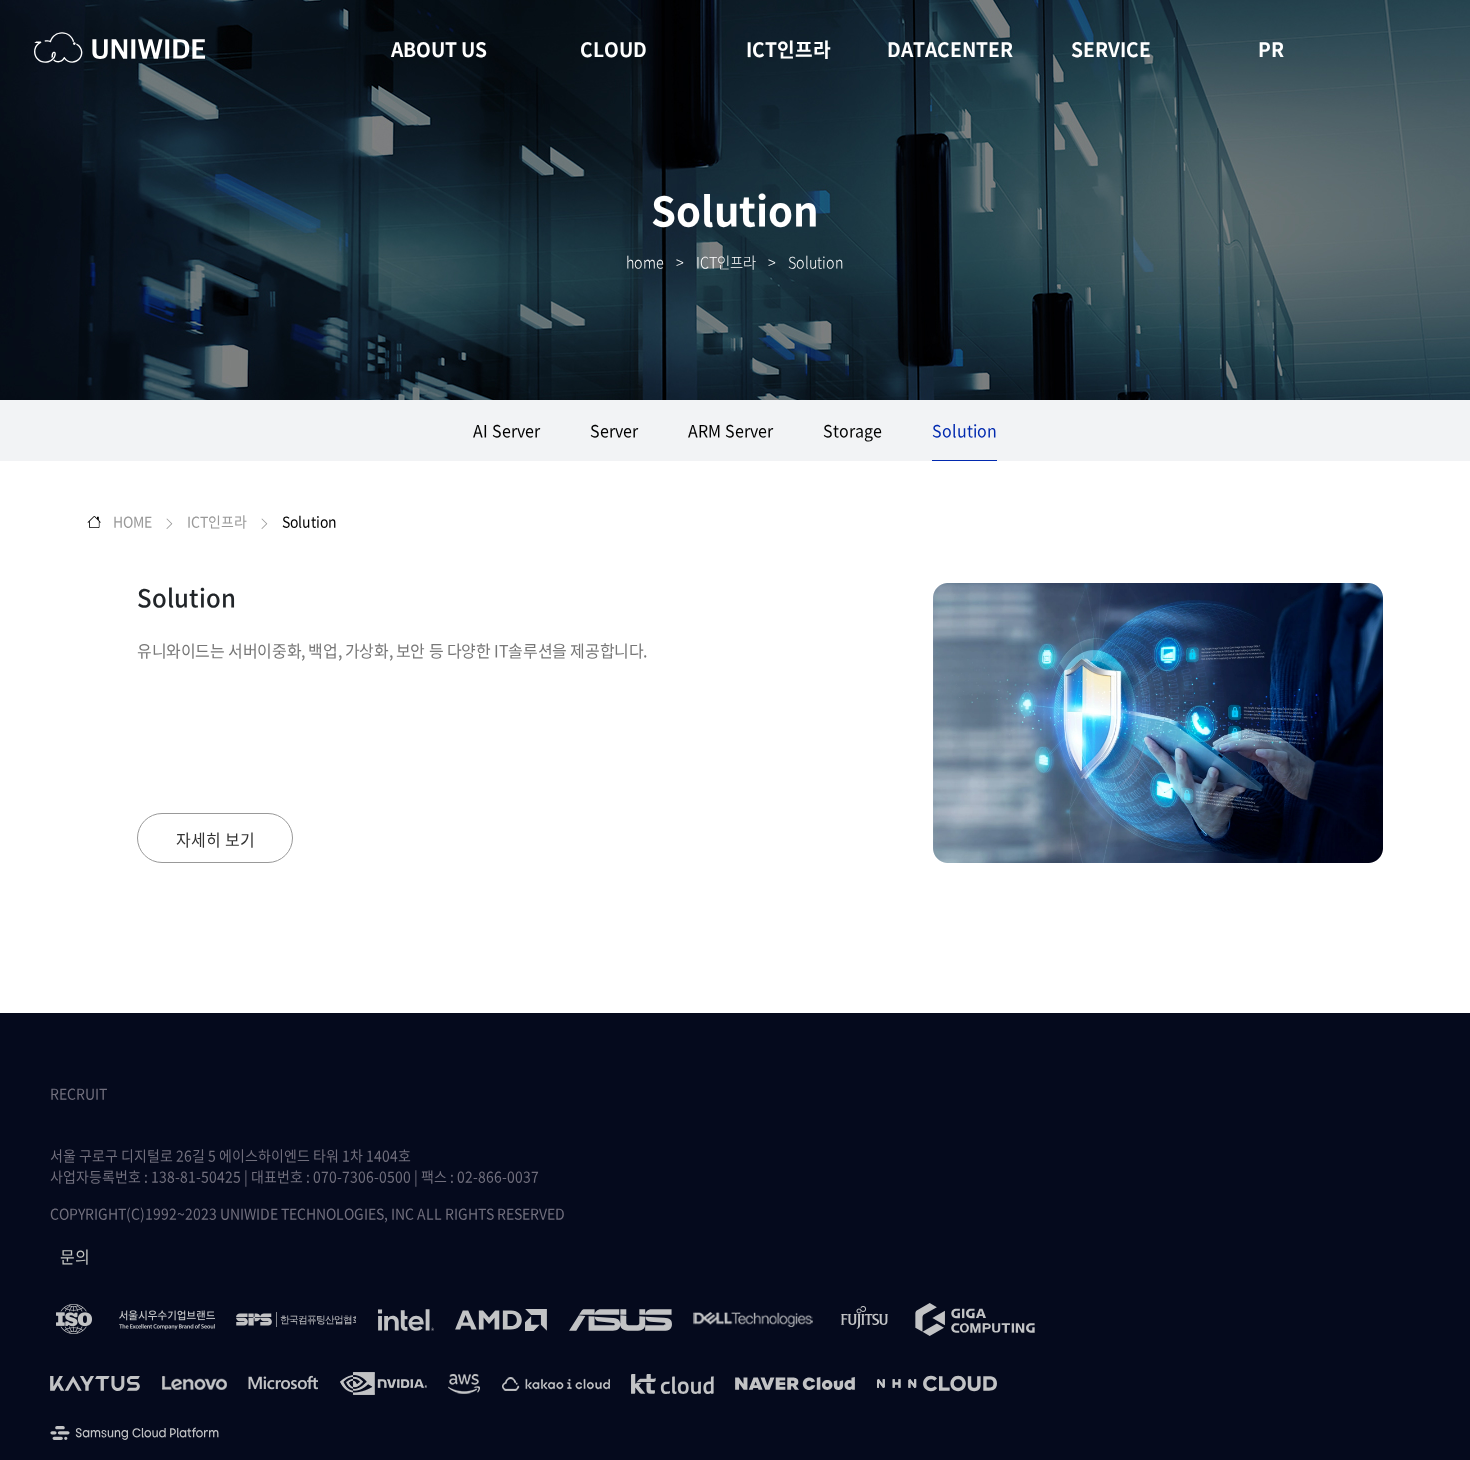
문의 (75, 1256)
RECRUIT (78, 1093)
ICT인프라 (788, 49)
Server (614, 430)
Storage (852, 430)
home (645, 262)
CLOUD (613, 49)
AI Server (506, 430)
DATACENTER (950, 49)
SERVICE (1111, 49)
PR (1271, 49)
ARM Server (730, 430)
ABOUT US (439, 49)
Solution (816, 262)
